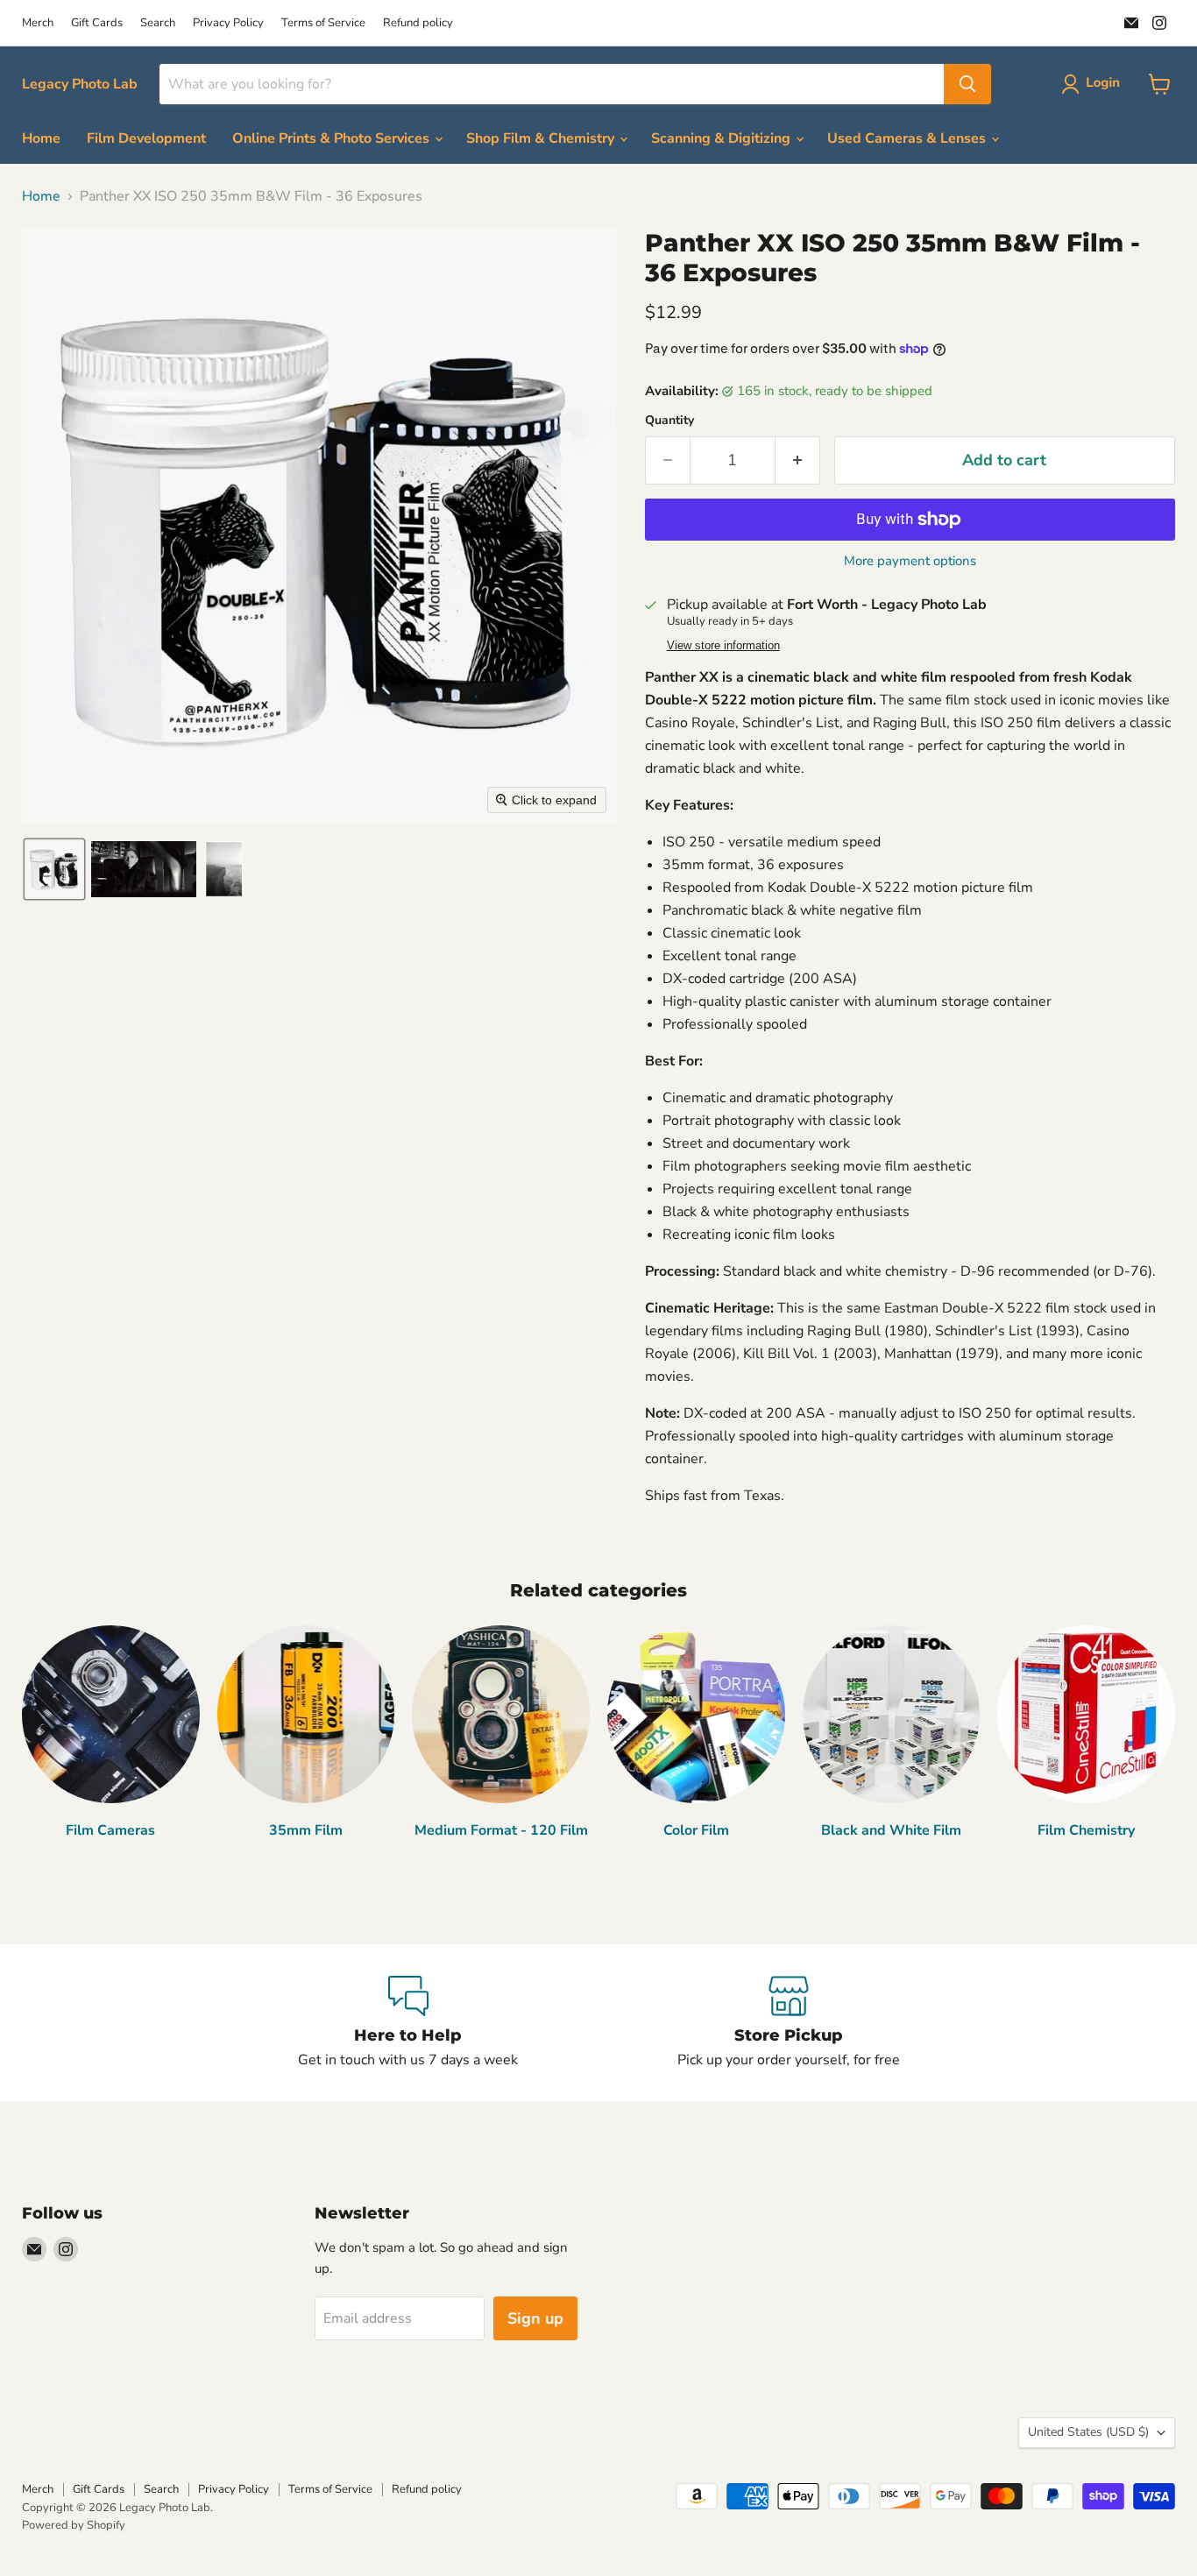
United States (1088, 2432)
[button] (1094, 84)
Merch (38, 23)
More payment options (910, 561)
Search (158, 23)
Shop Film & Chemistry (542, 138)
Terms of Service (323, 23)
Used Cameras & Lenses (908, 138)
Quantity (669, 421)
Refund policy (418, 23)
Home (41, 138)
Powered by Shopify (74, 2525)
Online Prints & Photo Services (333, 138)
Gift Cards (97, 23)
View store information (723, 646)
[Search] (967, 84)
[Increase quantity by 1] (798, 460)
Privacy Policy (228, 23)
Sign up (535, 2318)
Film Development (146, 138)
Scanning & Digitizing (722, 138)
